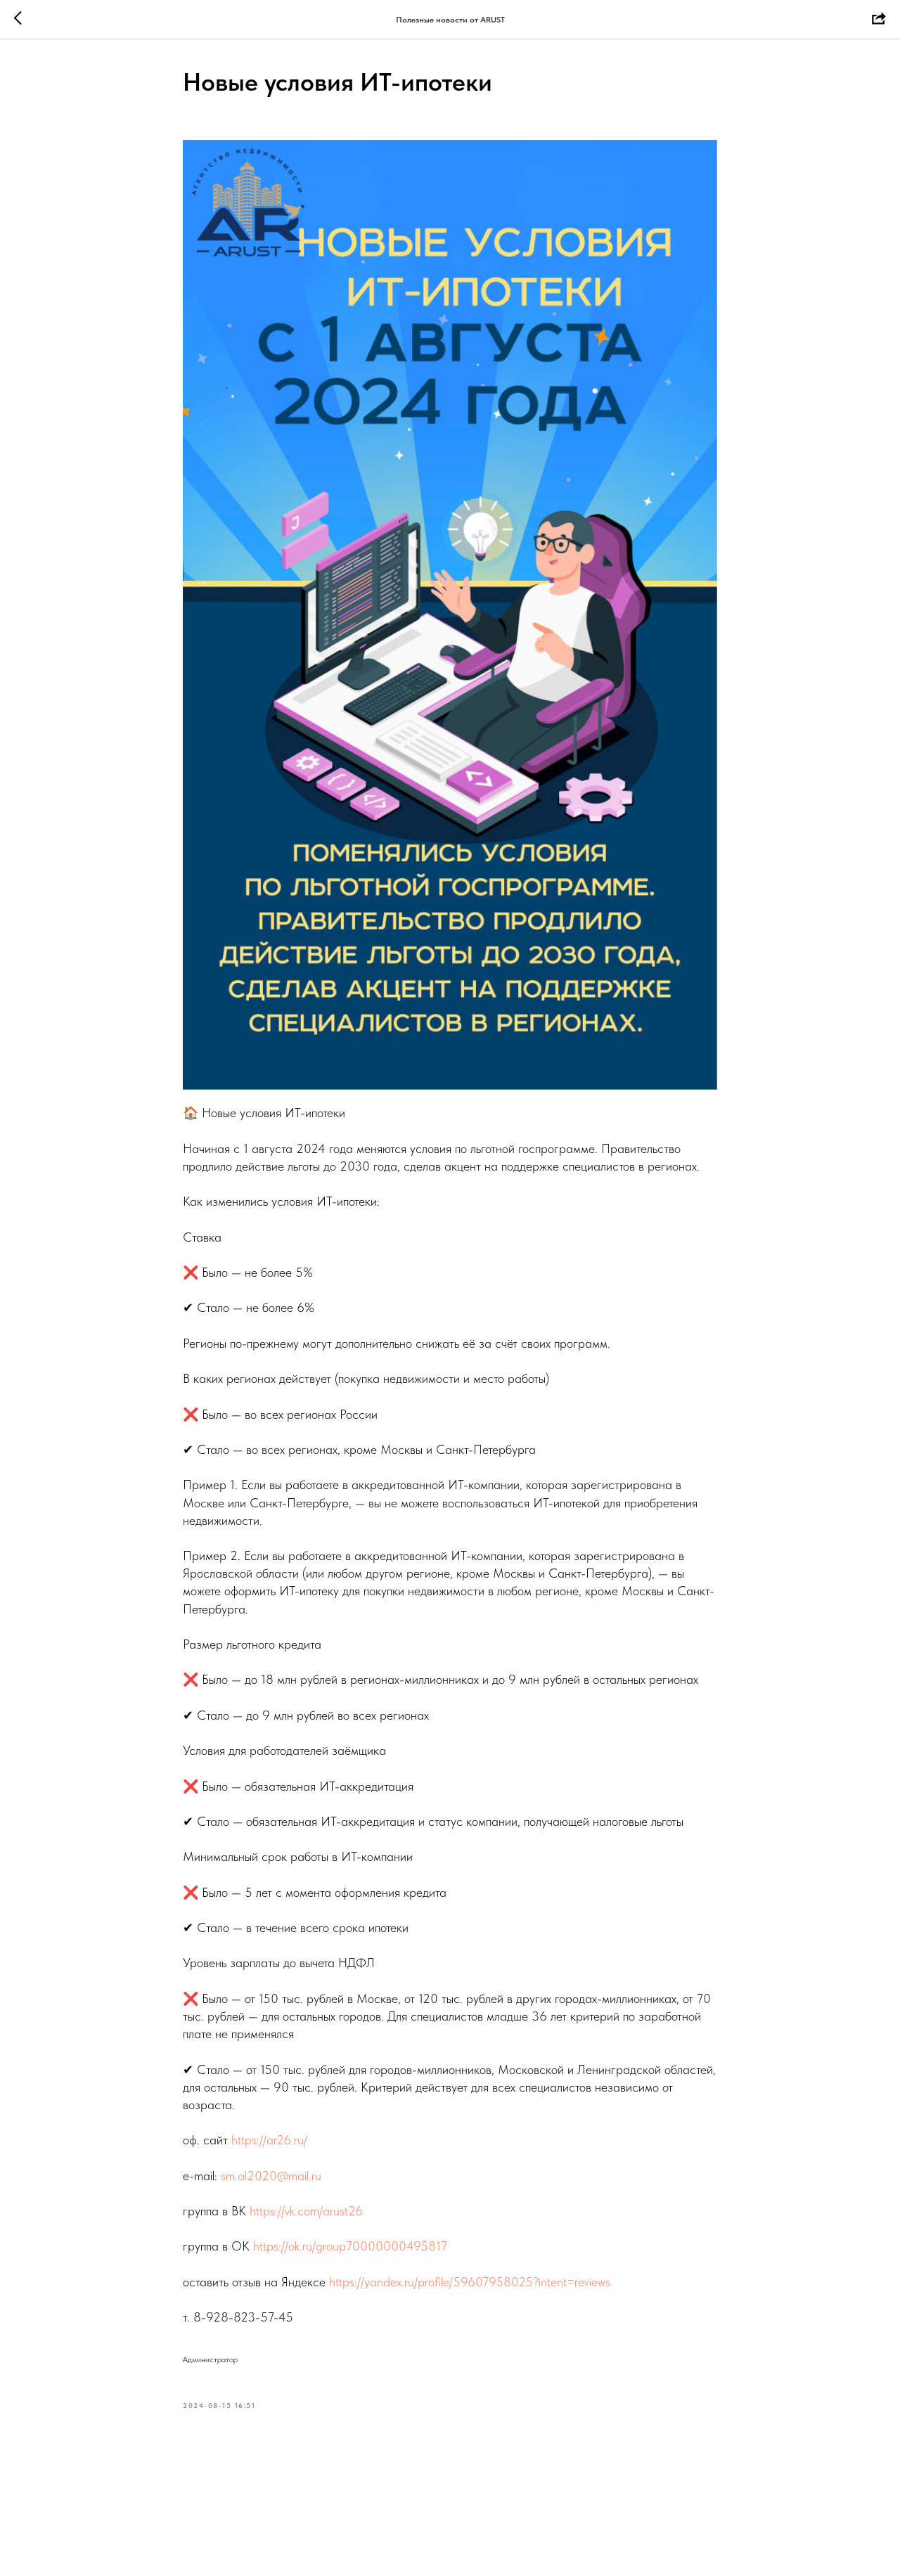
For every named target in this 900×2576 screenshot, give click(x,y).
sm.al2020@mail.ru (271, 2176)
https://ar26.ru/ (269, 2140)
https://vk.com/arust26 (306, 2211)
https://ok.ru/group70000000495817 (350, 2246)
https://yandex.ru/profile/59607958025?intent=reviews (470, 2282)
